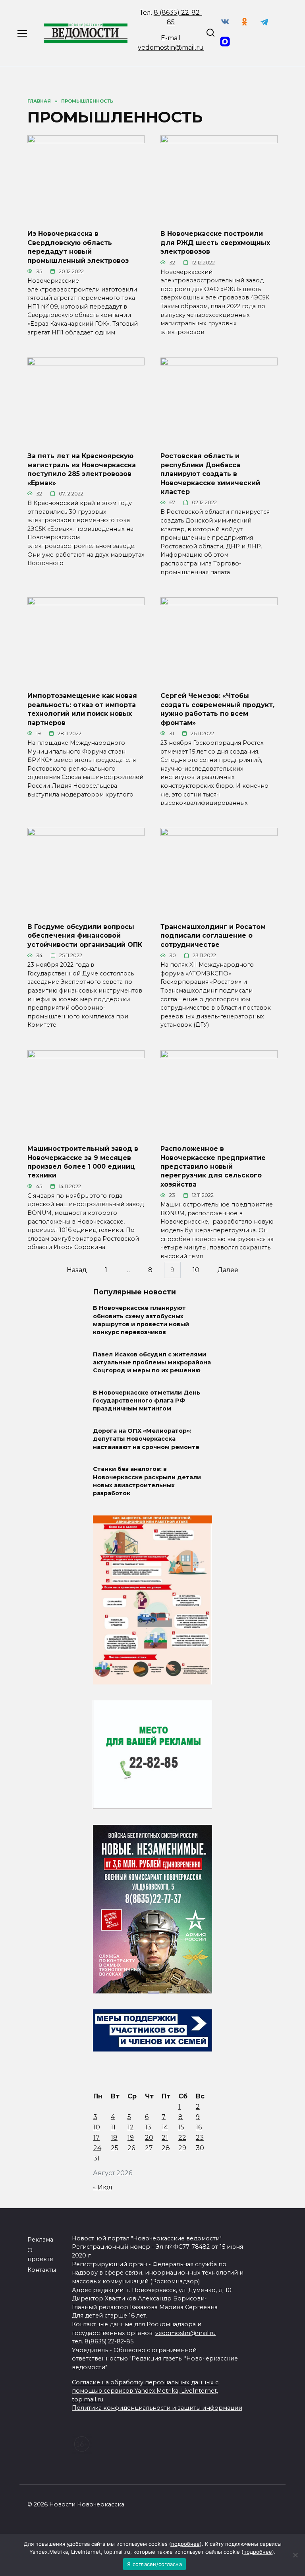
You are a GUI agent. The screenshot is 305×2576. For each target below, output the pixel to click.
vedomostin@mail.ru (171, 48)
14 (165, 2127)
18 (114, 2138)
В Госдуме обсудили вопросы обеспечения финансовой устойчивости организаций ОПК (85, 936)
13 (148, 2127)
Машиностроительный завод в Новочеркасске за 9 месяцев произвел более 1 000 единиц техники (83, 1162)
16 (199, 2127)
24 (97, 2148)
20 (149, 2138)
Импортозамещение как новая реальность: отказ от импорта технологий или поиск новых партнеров (82, 709)
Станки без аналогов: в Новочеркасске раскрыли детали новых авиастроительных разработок (147, 1481)
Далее (228, 1270)
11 (113, 2127)
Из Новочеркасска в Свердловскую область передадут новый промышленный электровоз (78, 247)
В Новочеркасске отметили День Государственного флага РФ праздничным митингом (147, 1401)
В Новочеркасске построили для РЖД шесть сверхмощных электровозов (215, 243)
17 (97, 2138)
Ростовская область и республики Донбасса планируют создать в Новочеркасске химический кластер (210, 474)
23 (200, 2138)
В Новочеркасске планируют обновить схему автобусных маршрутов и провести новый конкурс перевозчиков (141, 1320)
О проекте (40, 2255)
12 (131, 2127)
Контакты (42, 2270)
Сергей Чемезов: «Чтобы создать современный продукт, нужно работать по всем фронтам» (217, 709)
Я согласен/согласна (154, 2564)
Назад (77, 1270)
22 (182, 2138)
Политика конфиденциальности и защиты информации (157, 2408)
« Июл (103, 2187)
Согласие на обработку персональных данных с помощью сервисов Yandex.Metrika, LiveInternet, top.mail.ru (145, 2391)
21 (165, 2138)
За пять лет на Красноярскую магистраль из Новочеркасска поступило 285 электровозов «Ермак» (82, 469)
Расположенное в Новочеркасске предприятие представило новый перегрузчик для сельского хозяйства (213, 1167)
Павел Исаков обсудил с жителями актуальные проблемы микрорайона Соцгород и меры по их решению (152, 1362)
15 (181, 2127)
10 (196, 1270)
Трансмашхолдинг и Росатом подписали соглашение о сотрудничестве (213, 936)
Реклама (40, 2240)
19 (131, 2138)
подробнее (185, 2544)
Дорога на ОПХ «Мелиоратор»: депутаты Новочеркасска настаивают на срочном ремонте (146, 1439)
